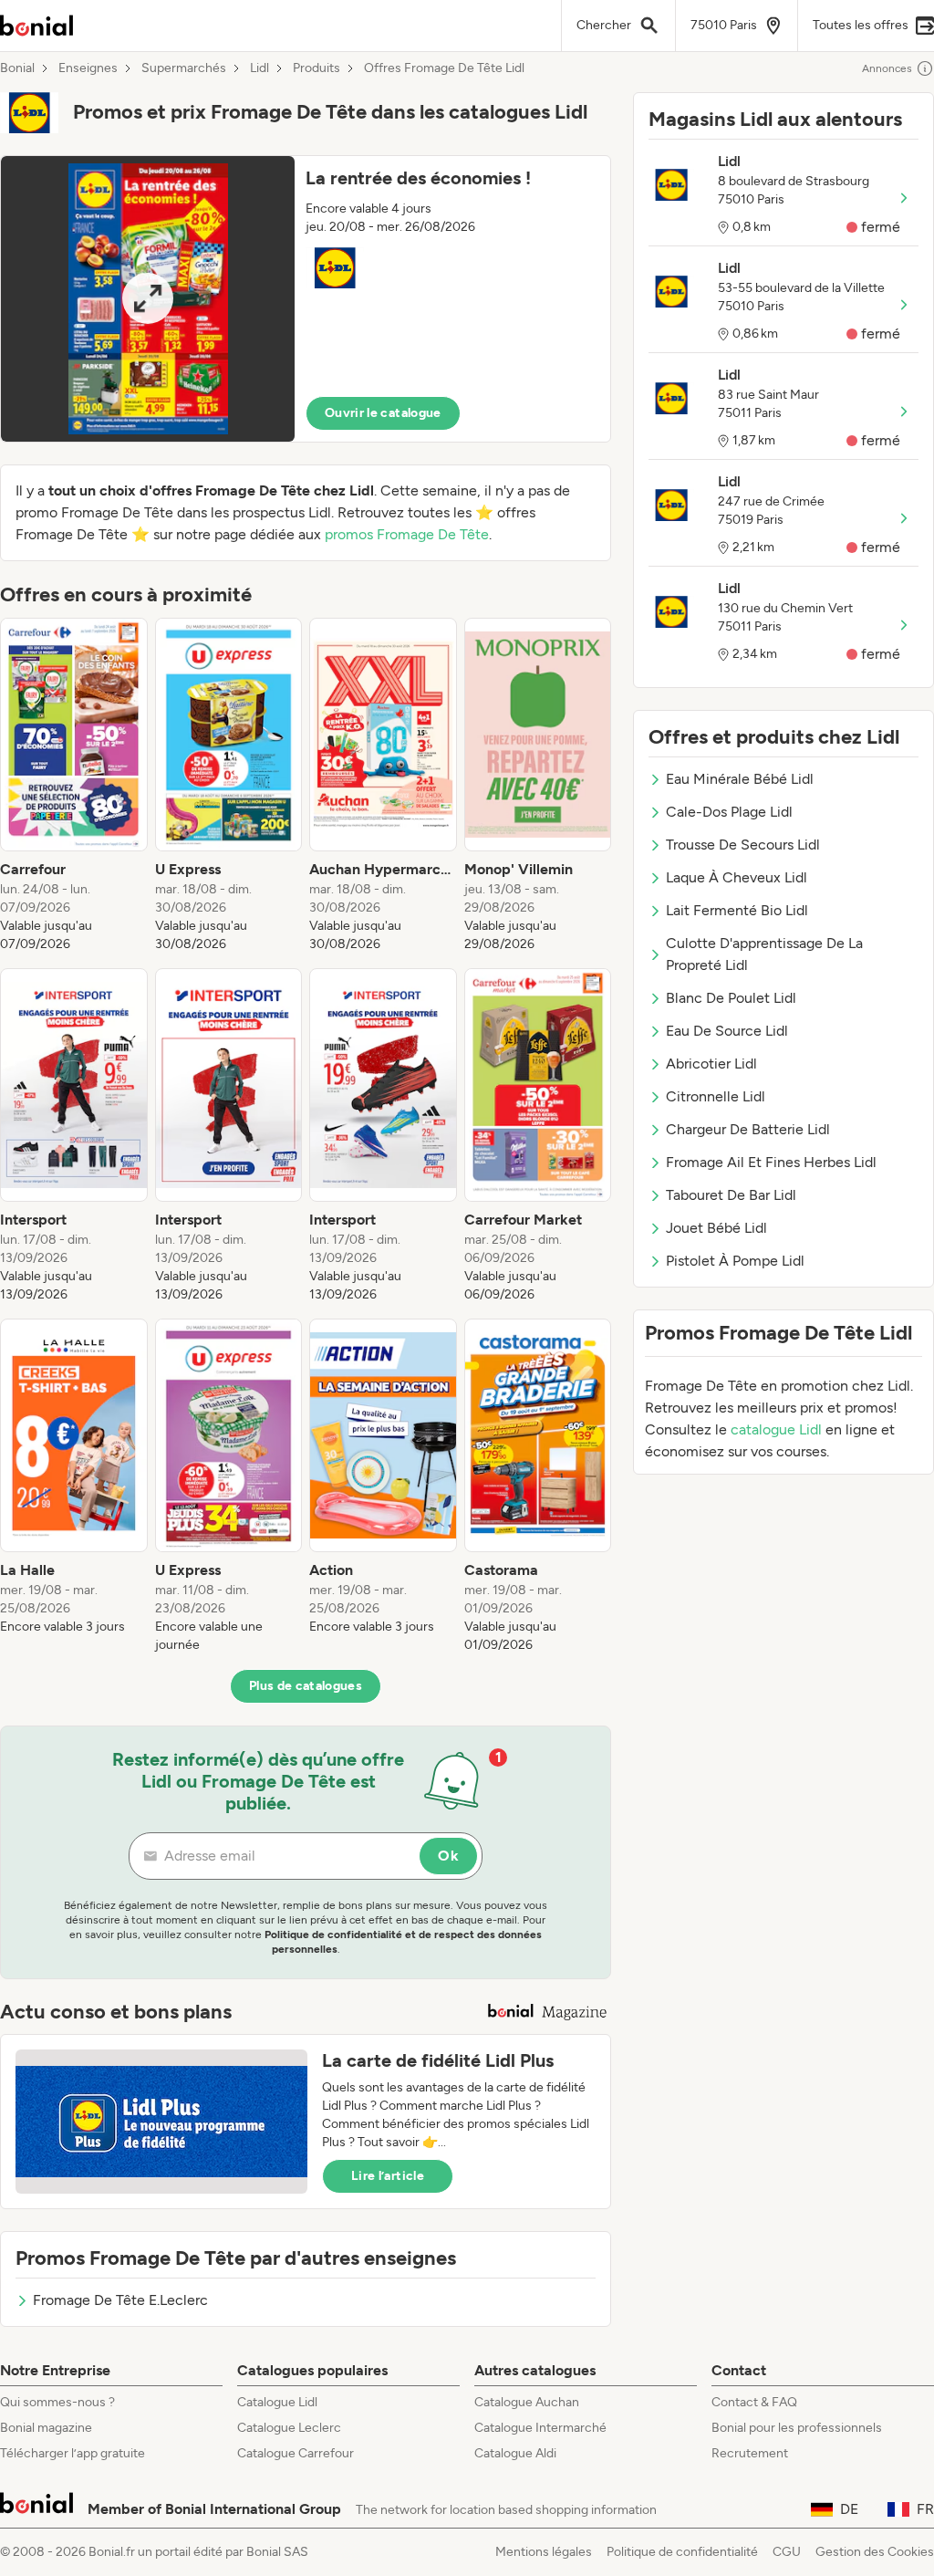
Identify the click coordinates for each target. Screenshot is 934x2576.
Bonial (17, 68)
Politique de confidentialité (682, 2552)
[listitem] (74, 786)
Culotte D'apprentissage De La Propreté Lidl (764, 954)
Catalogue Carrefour (296, 2453)
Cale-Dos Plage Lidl (729, 812)
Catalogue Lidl (277, 2402)
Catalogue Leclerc (289, 2428)
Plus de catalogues (306, 1686)
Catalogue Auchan (527, 2402)
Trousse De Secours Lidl (743, 845)
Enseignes (88, 68)
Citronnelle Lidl (716, 1096)
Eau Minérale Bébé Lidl (740, 779)
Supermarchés (184, 68)
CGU (787, 2552)
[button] (306, 299)
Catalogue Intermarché (540, 2428)
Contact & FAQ (754, 2402)
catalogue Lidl (776, 1429)
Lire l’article (388, 2176)
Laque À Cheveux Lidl (737, 877)
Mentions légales (544, 2552)
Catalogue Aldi (515, 2453)
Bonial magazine (46, 2428)
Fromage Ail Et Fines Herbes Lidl (771, 1162)
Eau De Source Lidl (727, 1031)
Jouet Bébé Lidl (716, 1228)
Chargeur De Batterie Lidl (748, 1129)
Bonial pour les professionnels (797, 2428)
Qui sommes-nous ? (57, 2402)
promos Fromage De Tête (407, 534)
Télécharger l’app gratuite (73, 2453)
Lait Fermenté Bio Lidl (737, 910)
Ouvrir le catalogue (383, 413)
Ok (448, 1856)
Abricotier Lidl (711, 1064)
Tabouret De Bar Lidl (731, 1195)
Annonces (887, 68)
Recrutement (750, 2453)
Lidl (259, 68)
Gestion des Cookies (875, 2552)
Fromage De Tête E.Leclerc (120, 2300)
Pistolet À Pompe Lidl (735, 1261)
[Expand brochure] (148, 299)
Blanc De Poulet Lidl (731, 998)
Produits (317, 68)
